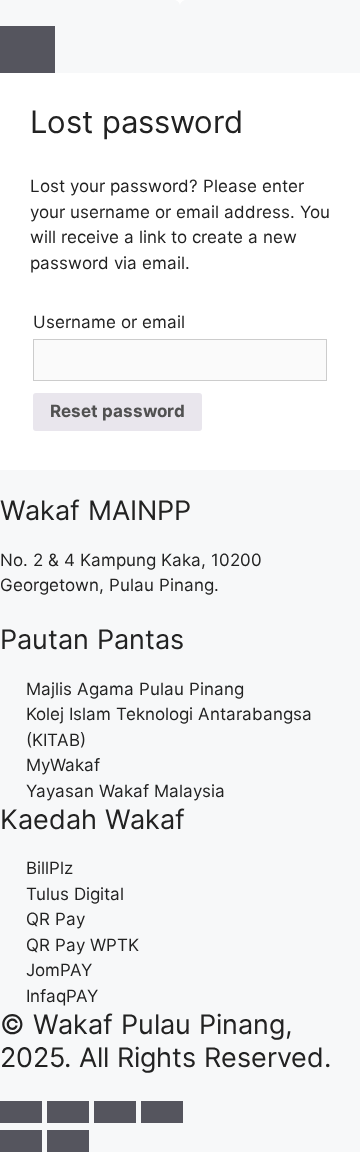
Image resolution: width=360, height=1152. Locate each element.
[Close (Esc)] (21, 1112)
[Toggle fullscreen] (115, 1112)
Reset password (117, 411)
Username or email (109, 322)
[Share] (68, 1112)
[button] (6, 12)
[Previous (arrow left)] (21, 1141)
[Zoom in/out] (162, 1112)
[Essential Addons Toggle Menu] (27, 50)
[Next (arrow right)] (68, 1141)
